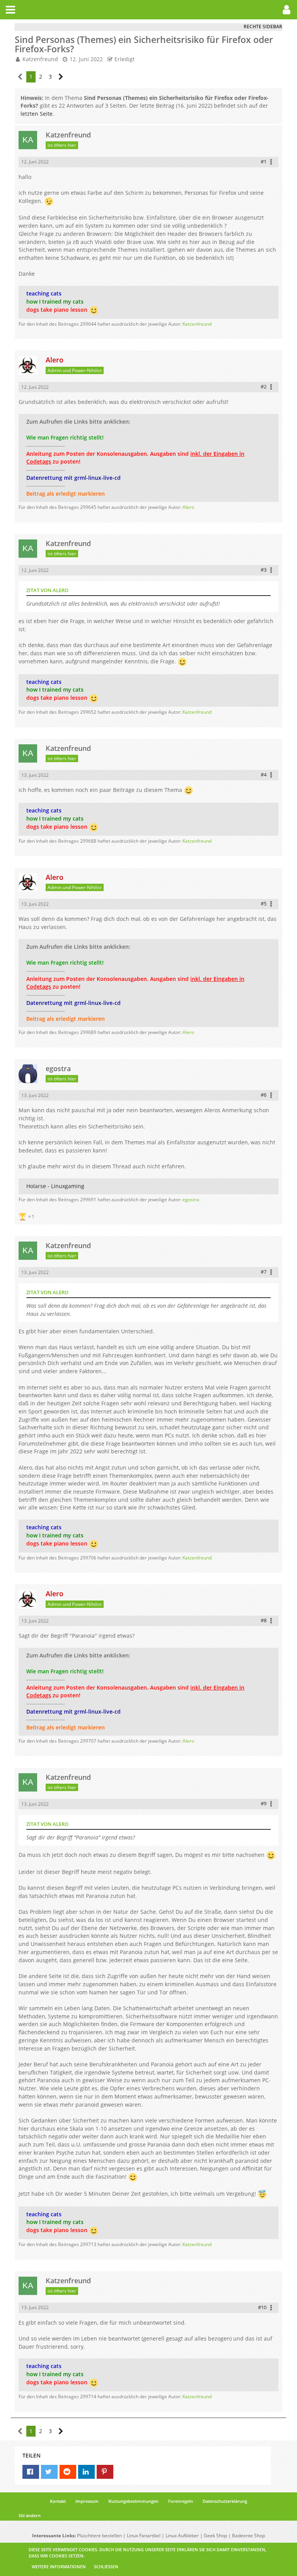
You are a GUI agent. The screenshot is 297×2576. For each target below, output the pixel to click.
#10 (262, 2307)
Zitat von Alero (47, 590)
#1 (264, 161)
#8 (264, 1620)
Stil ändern (30, 2515)
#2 (264, 386)
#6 (264, 1095)
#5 (264, 903)
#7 (264, 1272)
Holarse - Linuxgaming (55, 1186)
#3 (264, 570)
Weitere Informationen (59, 2567)
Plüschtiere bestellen (99, 2536)
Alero (188, 507)
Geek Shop (215, 2536)
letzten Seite (37, 114)
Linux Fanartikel (144, 2536)
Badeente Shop (248, 2536)
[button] (10, 10)
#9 (264, 1803)
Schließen (106, 2567)
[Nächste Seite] (61, 77)
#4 (264, 775)
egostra (191, 1200)
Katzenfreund (40, 59)
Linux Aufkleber (182, 2536)
